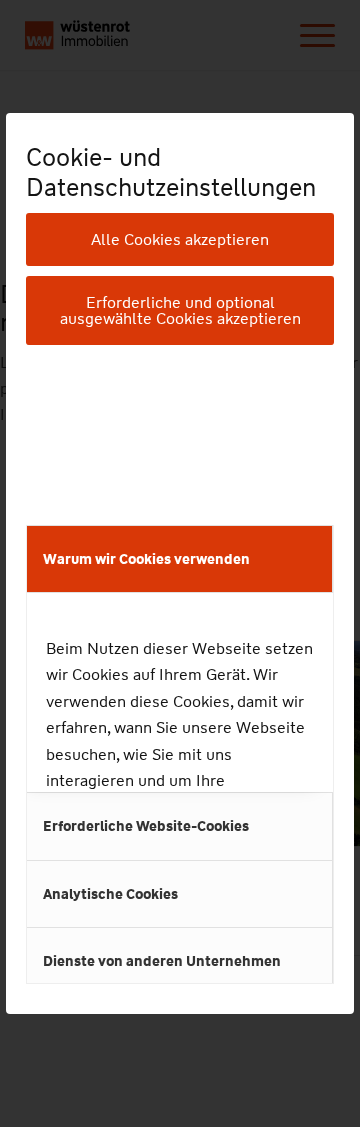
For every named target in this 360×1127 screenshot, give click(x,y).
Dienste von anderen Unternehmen (162, 961)
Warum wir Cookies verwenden (146, 559)
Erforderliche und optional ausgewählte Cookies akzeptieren (180, 310)
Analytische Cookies (110, 894)
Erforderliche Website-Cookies (146, 826)
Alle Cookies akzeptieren (180, 239)
